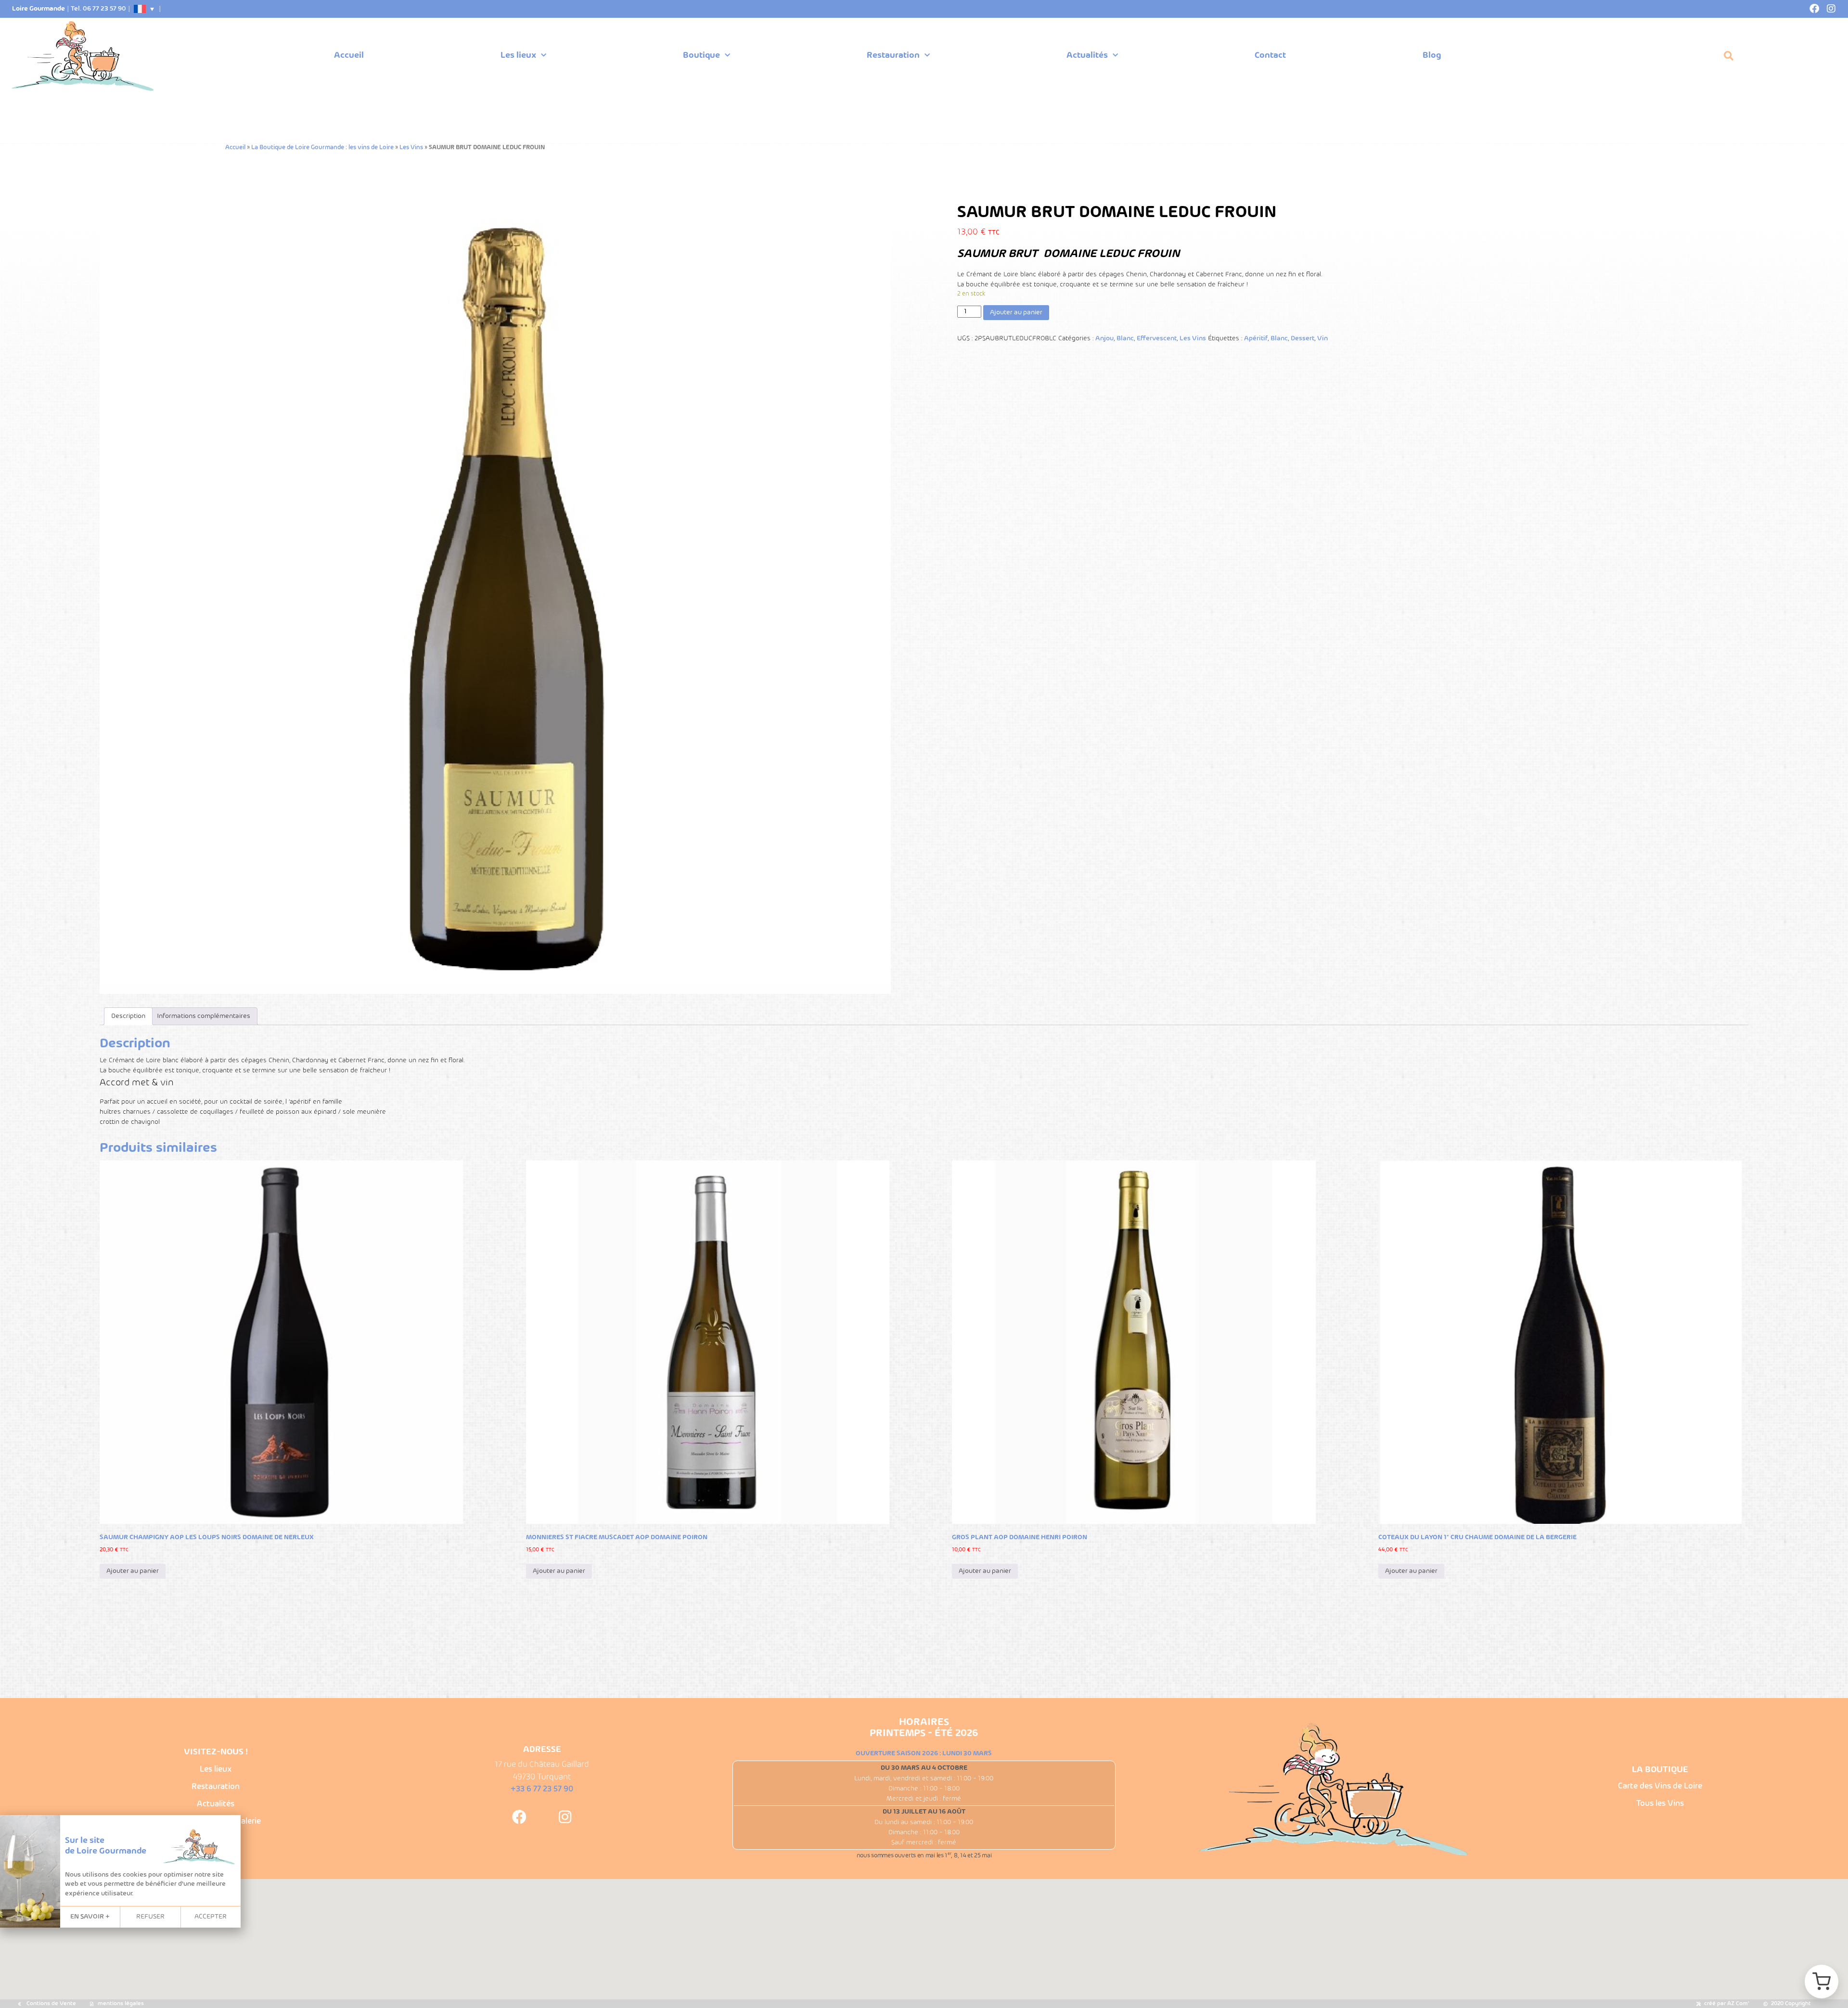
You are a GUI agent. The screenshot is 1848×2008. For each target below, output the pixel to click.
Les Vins (411, 148)
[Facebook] (1814, 9)
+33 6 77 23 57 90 (542, 1789)
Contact (1270, 56)
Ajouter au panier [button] (133, 1571)
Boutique (701, 56)
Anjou (1104, 339)
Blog (1432, 56)
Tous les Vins (1660, 1804)
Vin (1322, 339)
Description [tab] (128, 1016)
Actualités (1087, 56)
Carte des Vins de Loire (1660, 1786)
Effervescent (1157, 339)
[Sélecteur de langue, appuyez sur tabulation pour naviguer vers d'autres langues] (144, 9)
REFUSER (150, 1917)
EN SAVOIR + (90, 1917)
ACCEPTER (211, 1917)
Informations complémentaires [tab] (204, 1016)
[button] (1729, 56)
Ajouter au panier (1016, 313)
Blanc (1125, 339)
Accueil (349, 56)
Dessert (1303, 339)
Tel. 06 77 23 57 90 (98, 9)
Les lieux (518, 56)
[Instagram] (1831, 9)
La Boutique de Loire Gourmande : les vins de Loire (322, 148)
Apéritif (1256, 339)
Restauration (893, 56)
